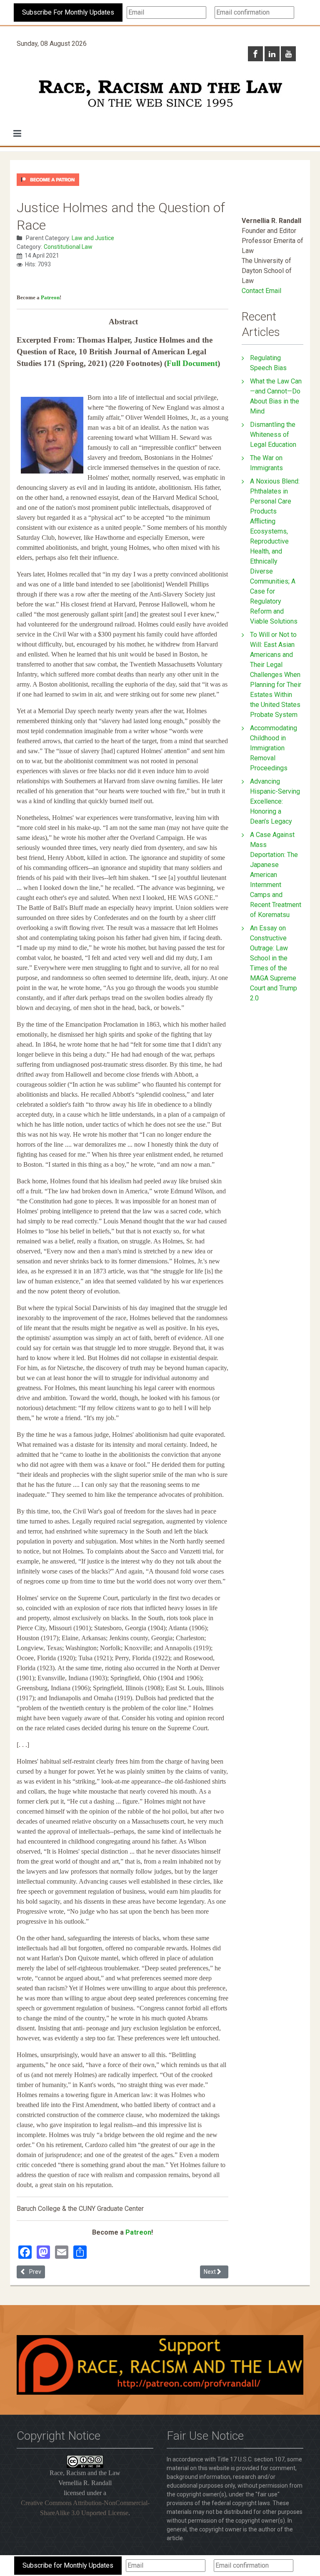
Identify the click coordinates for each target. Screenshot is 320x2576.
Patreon (50, 297)
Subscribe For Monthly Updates (68, 12)
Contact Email (261, 291)
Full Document (192, 363)
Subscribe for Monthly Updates (68, 2565)
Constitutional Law (68, 247)
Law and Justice (93, 238)
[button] (17, 133)
